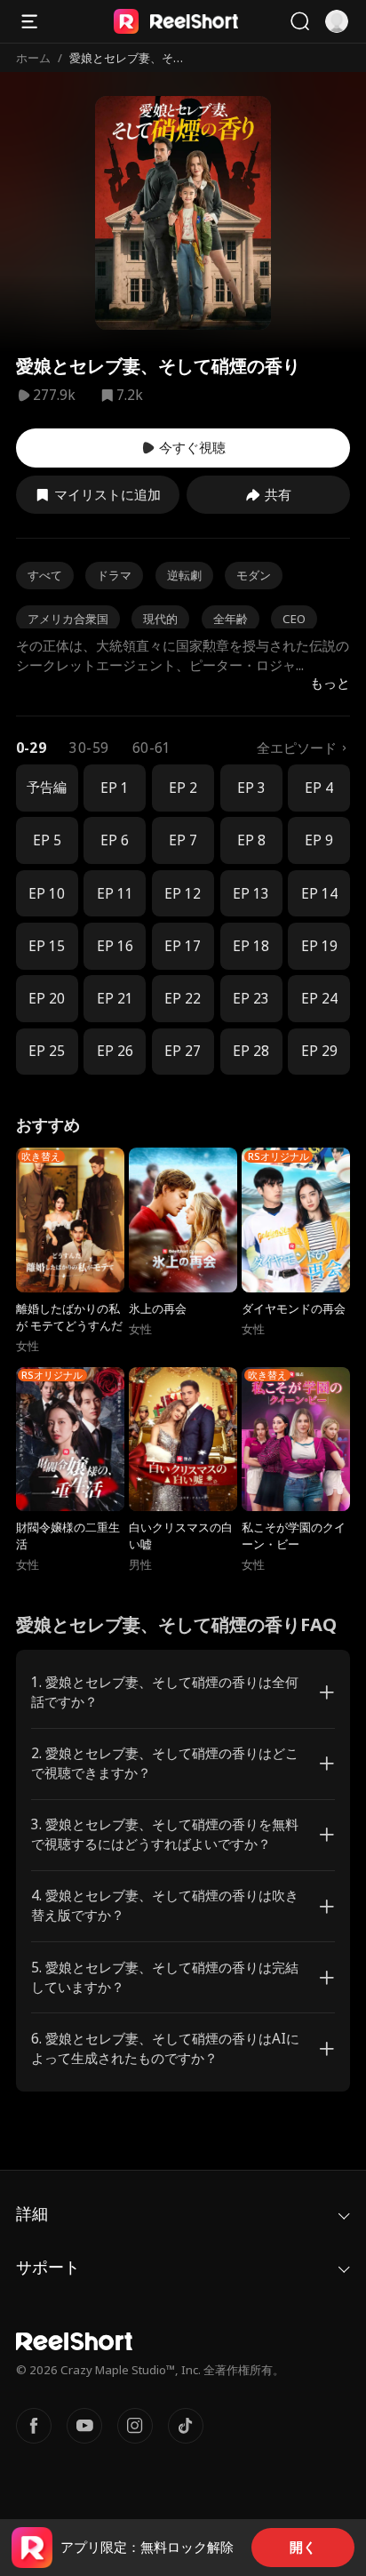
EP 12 (183, 894)
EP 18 (251, 946)
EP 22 (183, 999)
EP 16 (115, 946)
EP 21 (115, 999)
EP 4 (319, 788)
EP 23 (251, 999)
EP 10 (47, 894)
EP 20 (47, 999)
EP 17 (183, 946)
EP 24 (319, 999)
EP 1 (115, 788)
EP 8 (251, 840)
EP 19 (319, 946)
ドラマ (114, 575)
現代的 (160, 619)
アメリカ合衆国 (68, 619)
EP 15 (47, 946)
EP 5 (47, 840)
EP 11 (115, 894)
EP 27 (183, 1051)
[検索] (299, 21)
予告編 (47, 787)
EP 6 (115, 840)
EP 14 (319, 894)
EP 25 (47, 1051)
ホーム (33, 58)
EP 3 (251, 788)
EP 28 (251, 1051)
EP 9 (319, 840)
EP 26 (115, 1051)
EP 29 (319, 1051)
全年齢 (231, 619)
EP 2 (183, 788)
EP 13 (251, 894)
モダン (254, 575)
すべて (45, 575)
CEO (294, 619)
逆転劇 (184, 575)
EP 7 (183, 840)
